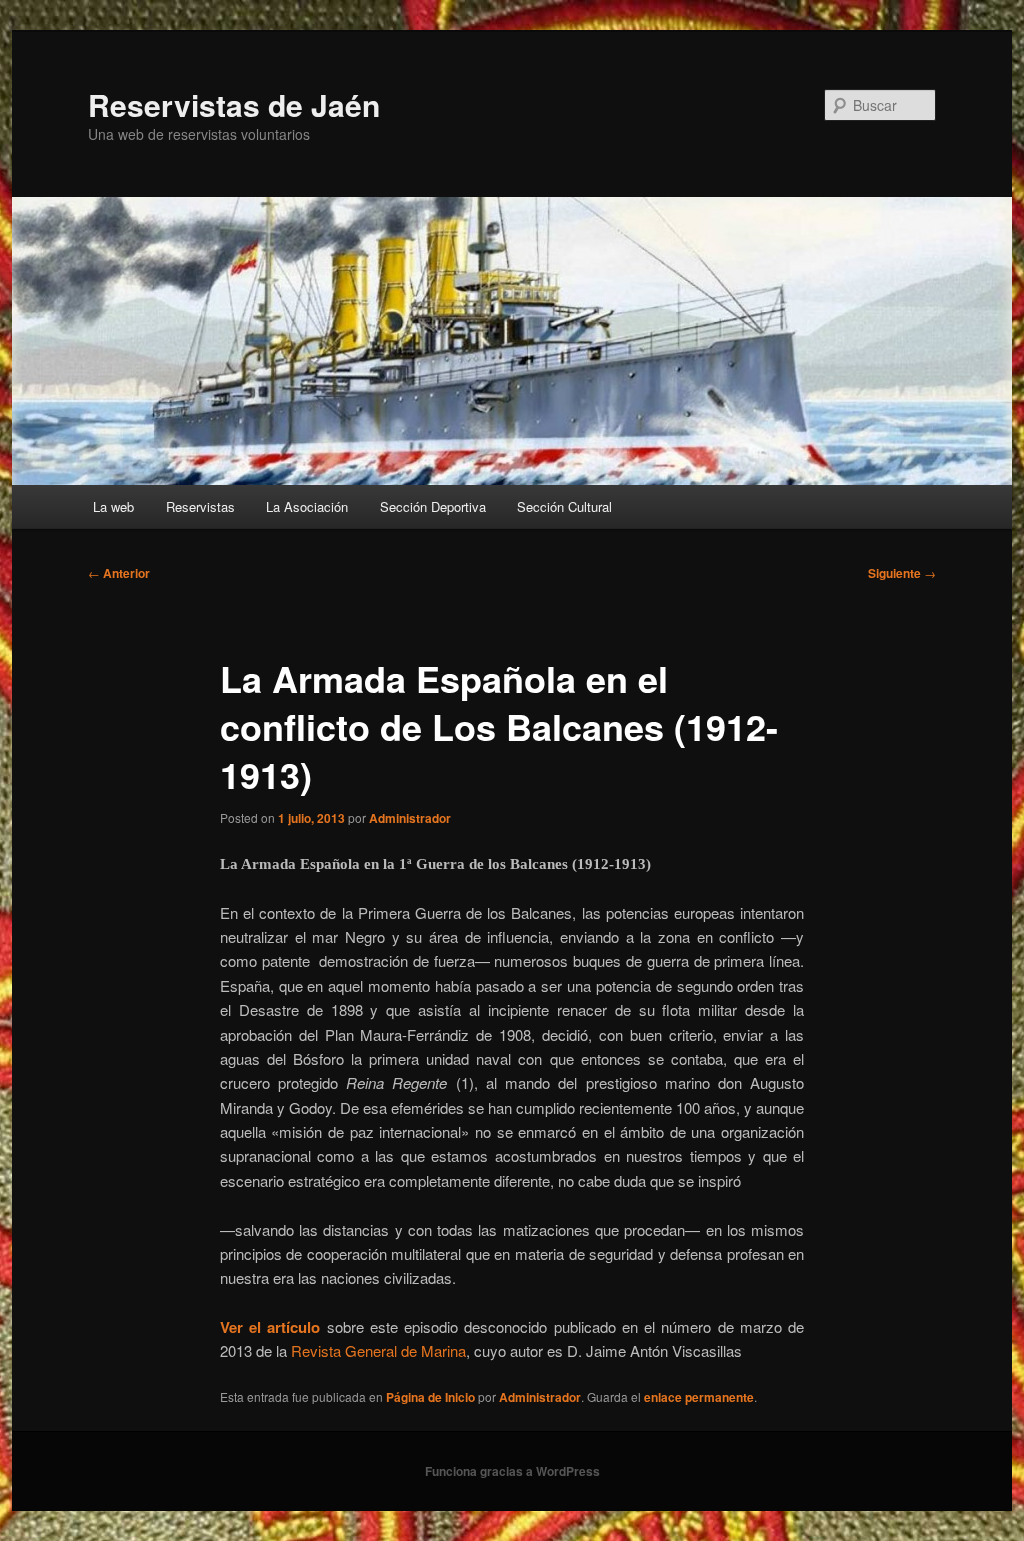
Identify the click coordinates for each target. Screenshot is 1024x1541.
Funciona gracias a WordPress (512, 1471)
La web (113, 506)
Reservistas (200, 506)
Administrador (410, 818)
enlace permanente (699, 1397)
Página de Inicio (430, 1397)
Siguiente (902, 573)
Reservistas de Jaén (234, 104)
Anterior (119, 573)
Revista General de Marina (378, 1350)
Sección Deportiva (433, 506)
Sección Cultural (564, 506)
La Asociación (307, 506)
